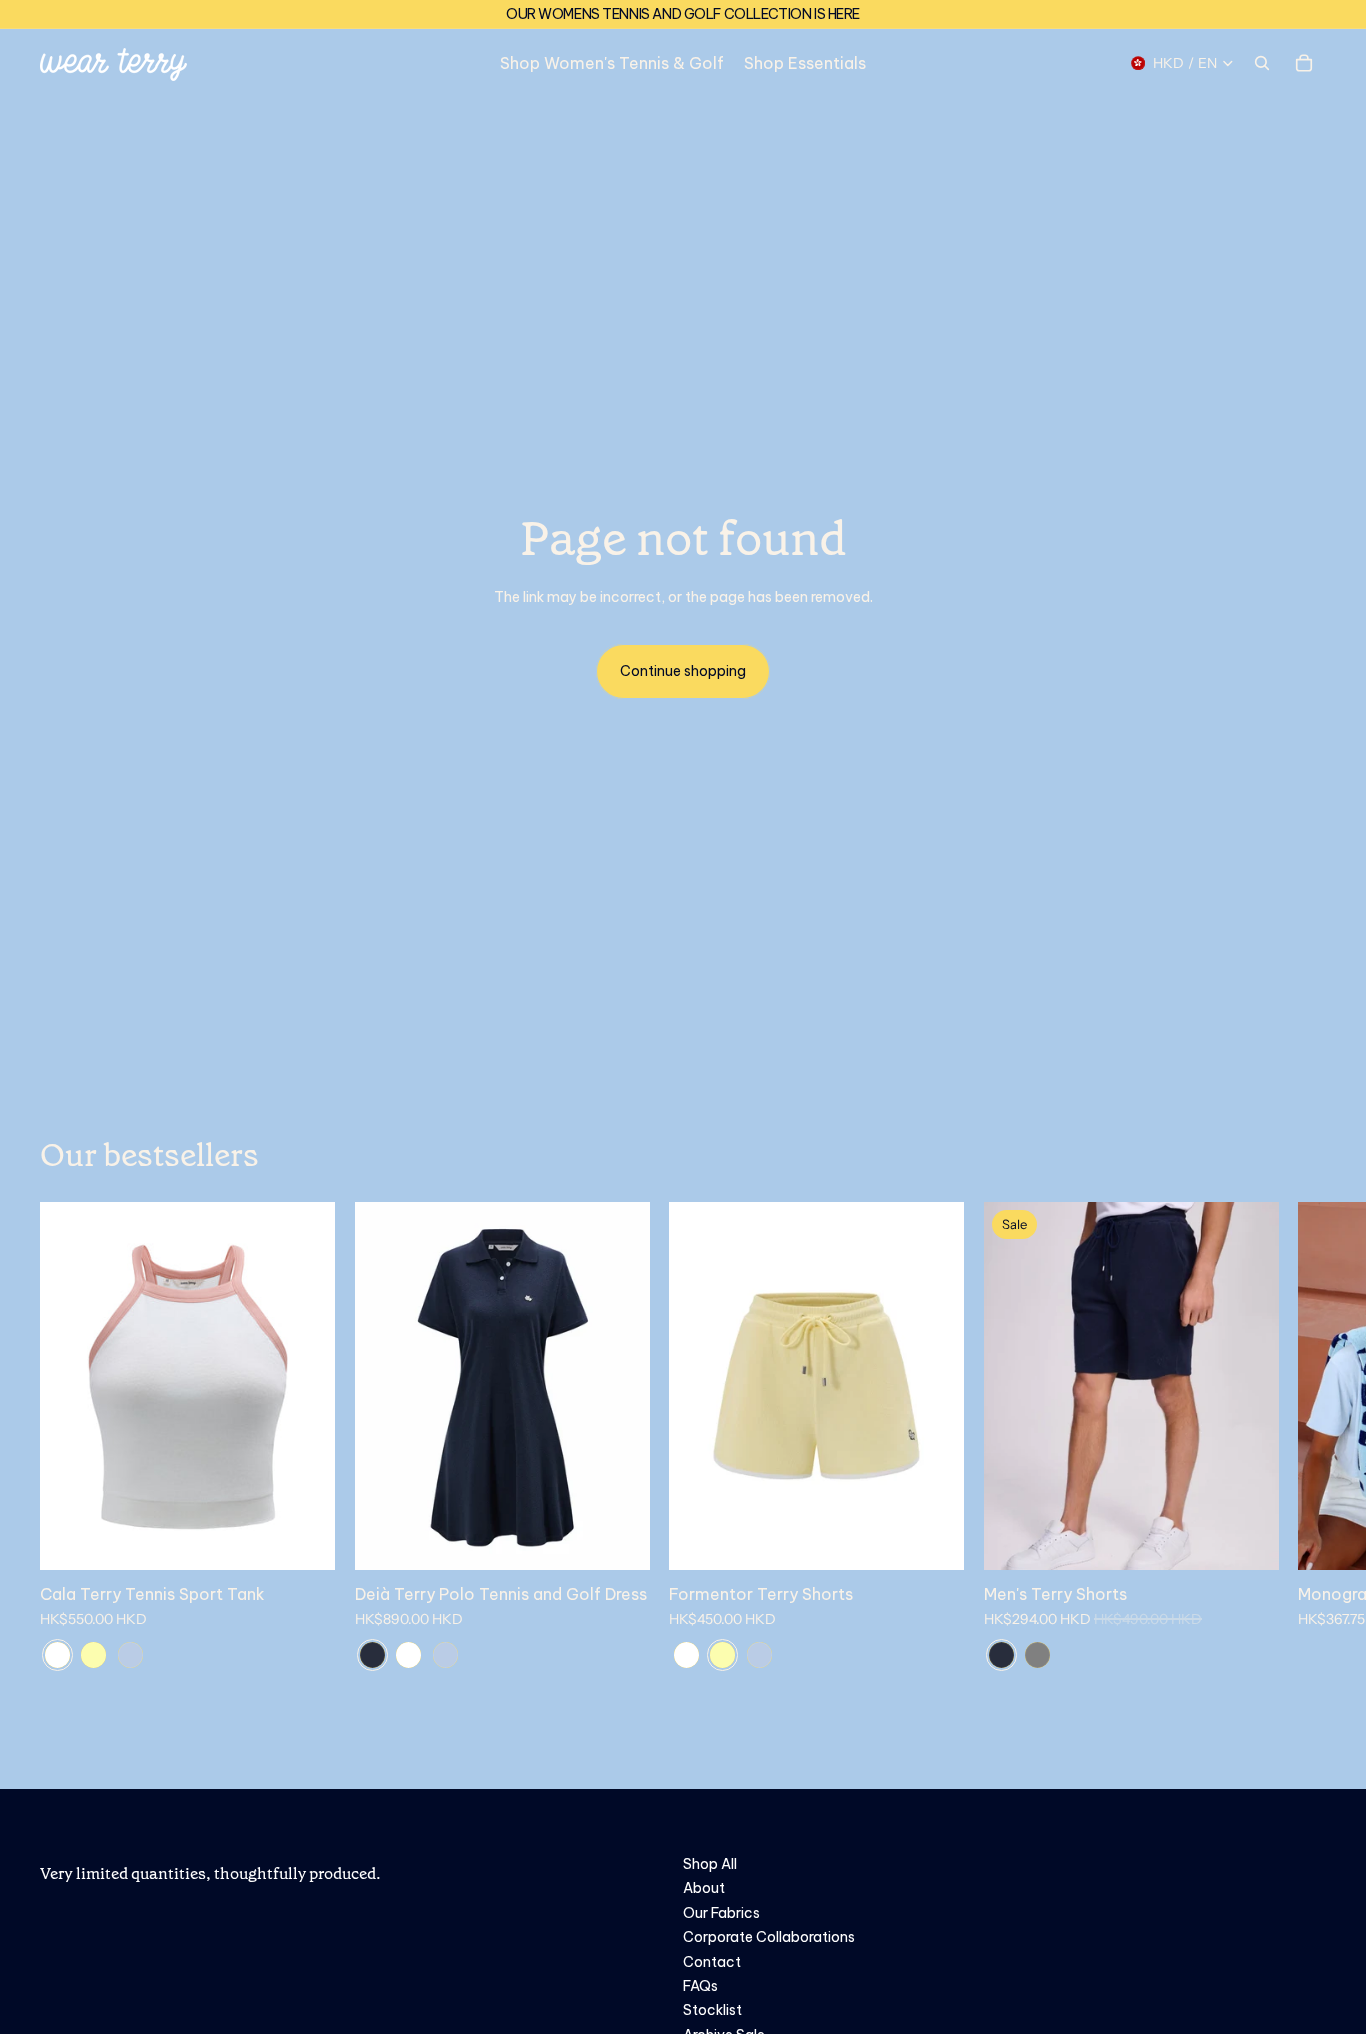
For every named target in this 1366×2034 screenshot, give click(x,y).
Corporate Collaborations (769, 1937)
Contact (712, 1962)
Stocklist (712, 2010)
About (704, 1888)
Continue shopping (683, 671)
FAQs (700, 1986)
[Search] (1262, 63)
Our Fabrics (721, 1913)
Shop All (710, 1864)
